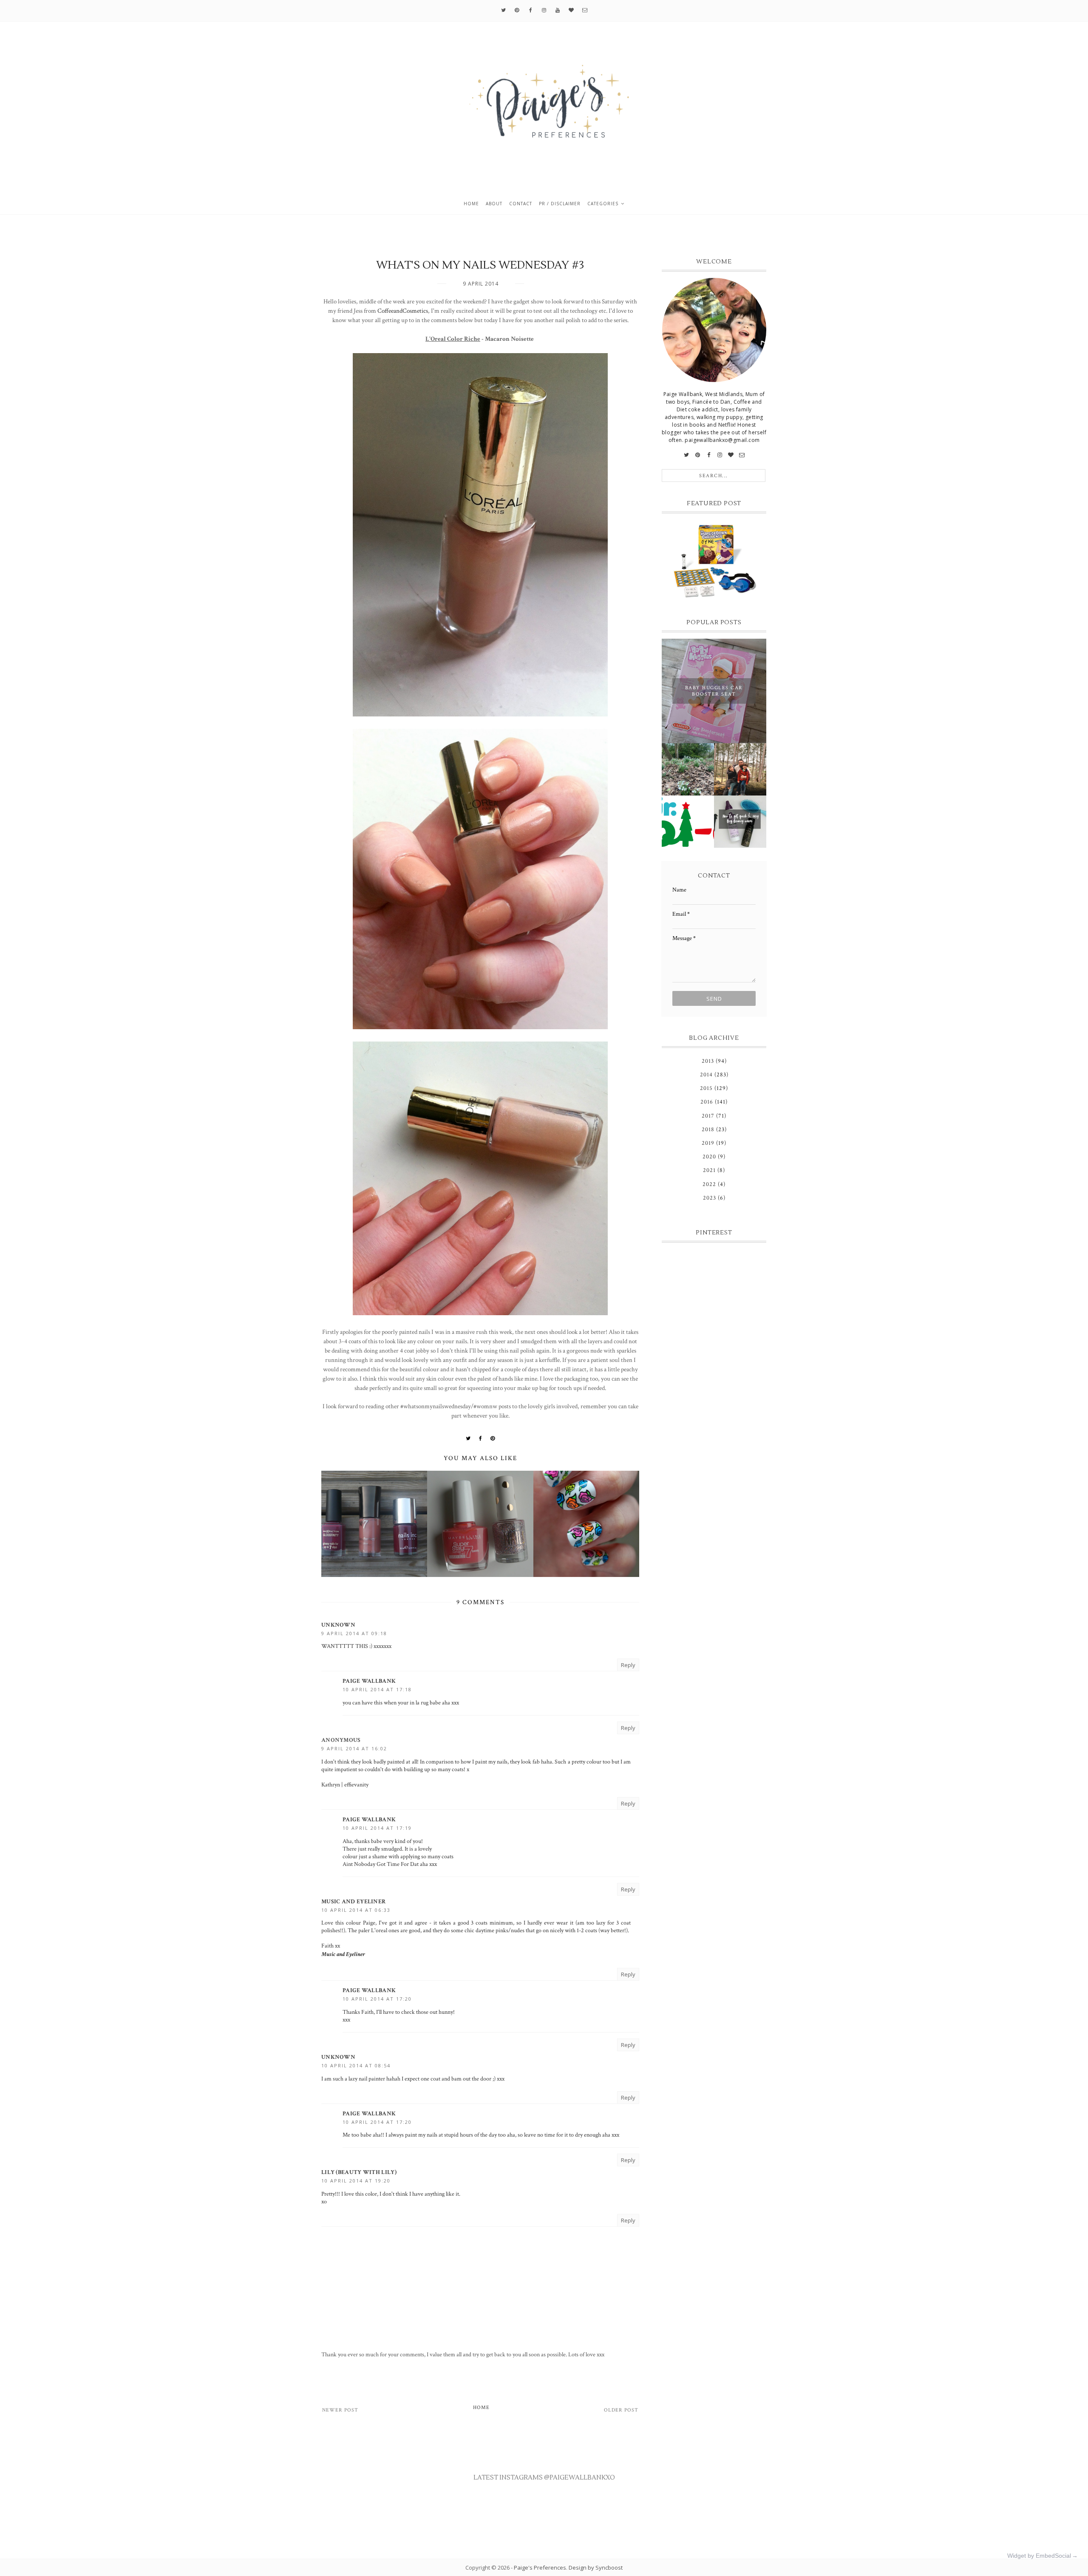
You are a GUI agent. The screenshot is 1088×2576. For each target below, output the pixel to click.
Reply (628, 1665)
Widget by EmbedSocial (1039, 2556)
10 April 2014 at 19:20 (356, 2181)
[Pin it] (493, 1438)
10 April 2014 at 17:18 (377, 1689)
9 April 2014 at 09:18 (354, 1633)
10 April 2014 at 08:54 (356, 2065)
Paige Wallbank (369, 1681)
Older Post (621, 2410)
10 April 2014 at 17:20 (377, 1999)
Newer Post (340, 2410)
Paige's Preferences (540, 2568)
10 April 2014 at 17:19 (377, 1828)
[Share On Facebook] (481, 1438)
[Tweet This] (468, 1438)
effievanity (356, 1785)
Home (471, 204)
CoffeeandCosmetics (403, 311)
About (494, 204)
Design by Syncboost (596, 2568)
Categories (603, 204)
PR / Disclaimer (560, 204)
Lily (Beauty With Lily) (359, 2172)
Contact (521, 204)
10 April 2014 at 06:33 (356, 1910)
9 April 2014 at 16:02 (354, 1748)
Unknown (338, 1625)
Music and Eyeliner (353, 1902)
